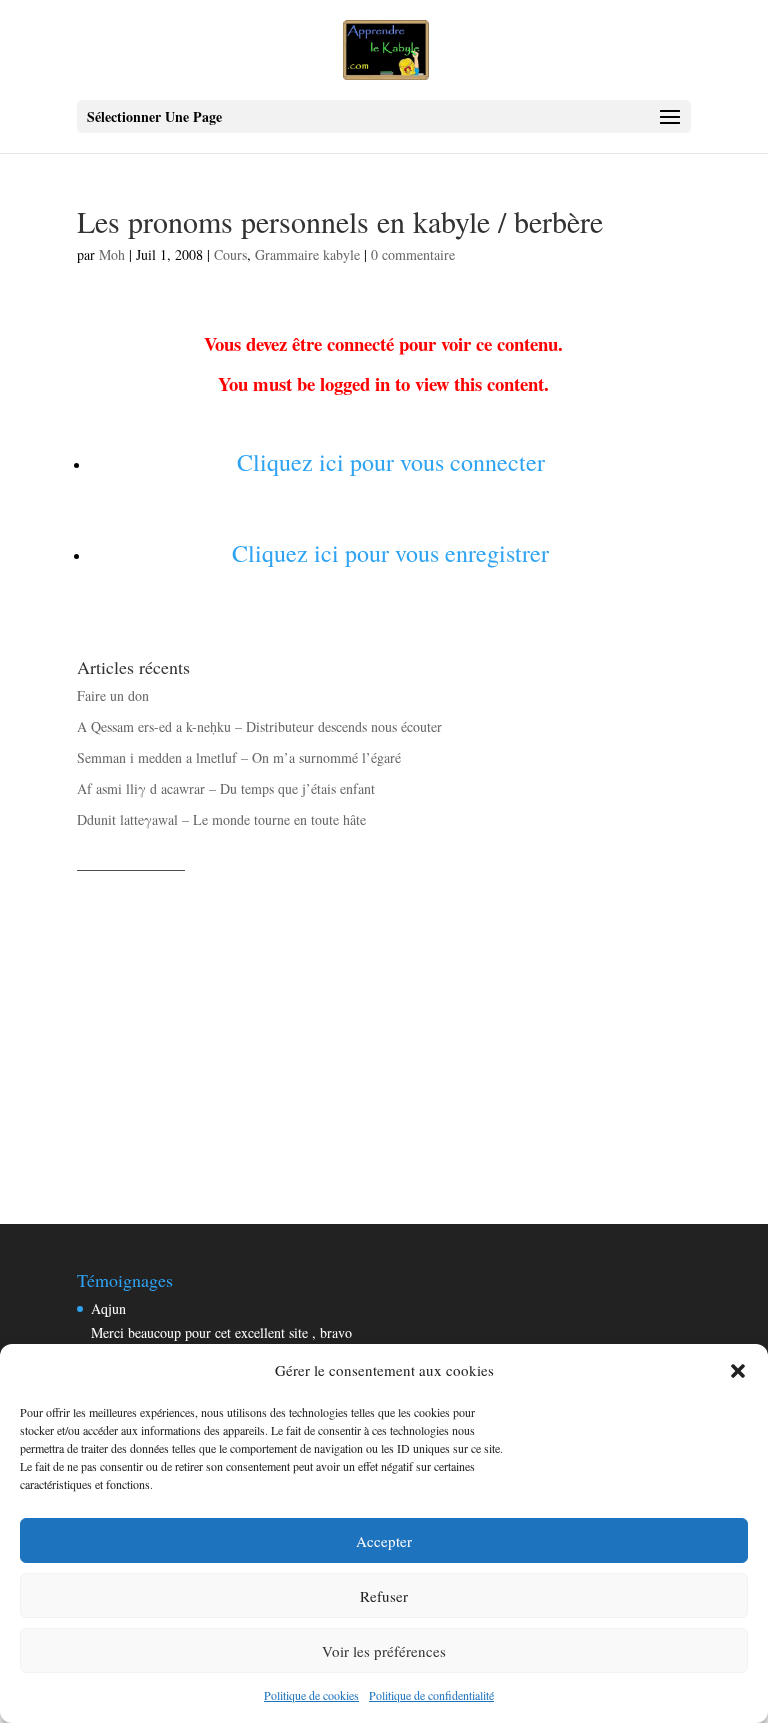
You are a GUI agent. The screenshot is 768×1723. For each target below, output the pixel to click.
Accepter (384, 1541)
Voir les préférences (384, 1651)
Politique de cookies (311, 1695)
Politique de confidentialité (431, 1695)
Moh (112, 254)
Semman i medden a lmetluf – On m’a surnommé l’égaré (239, 757)
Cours (230, 254)
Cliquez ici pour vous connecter (391, 462)
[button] (738, 1371)
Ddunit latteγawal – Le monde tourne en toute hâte (221, 819)
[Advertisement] (384, 1026)
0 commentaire (413, 254)
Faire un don (113, 695)
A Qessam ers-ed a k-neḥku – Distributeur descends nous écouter (259, 726)
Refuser (384, 1596)
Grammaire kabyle (307, 254)
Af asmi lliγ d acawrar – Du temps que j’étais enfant (226, 788)
